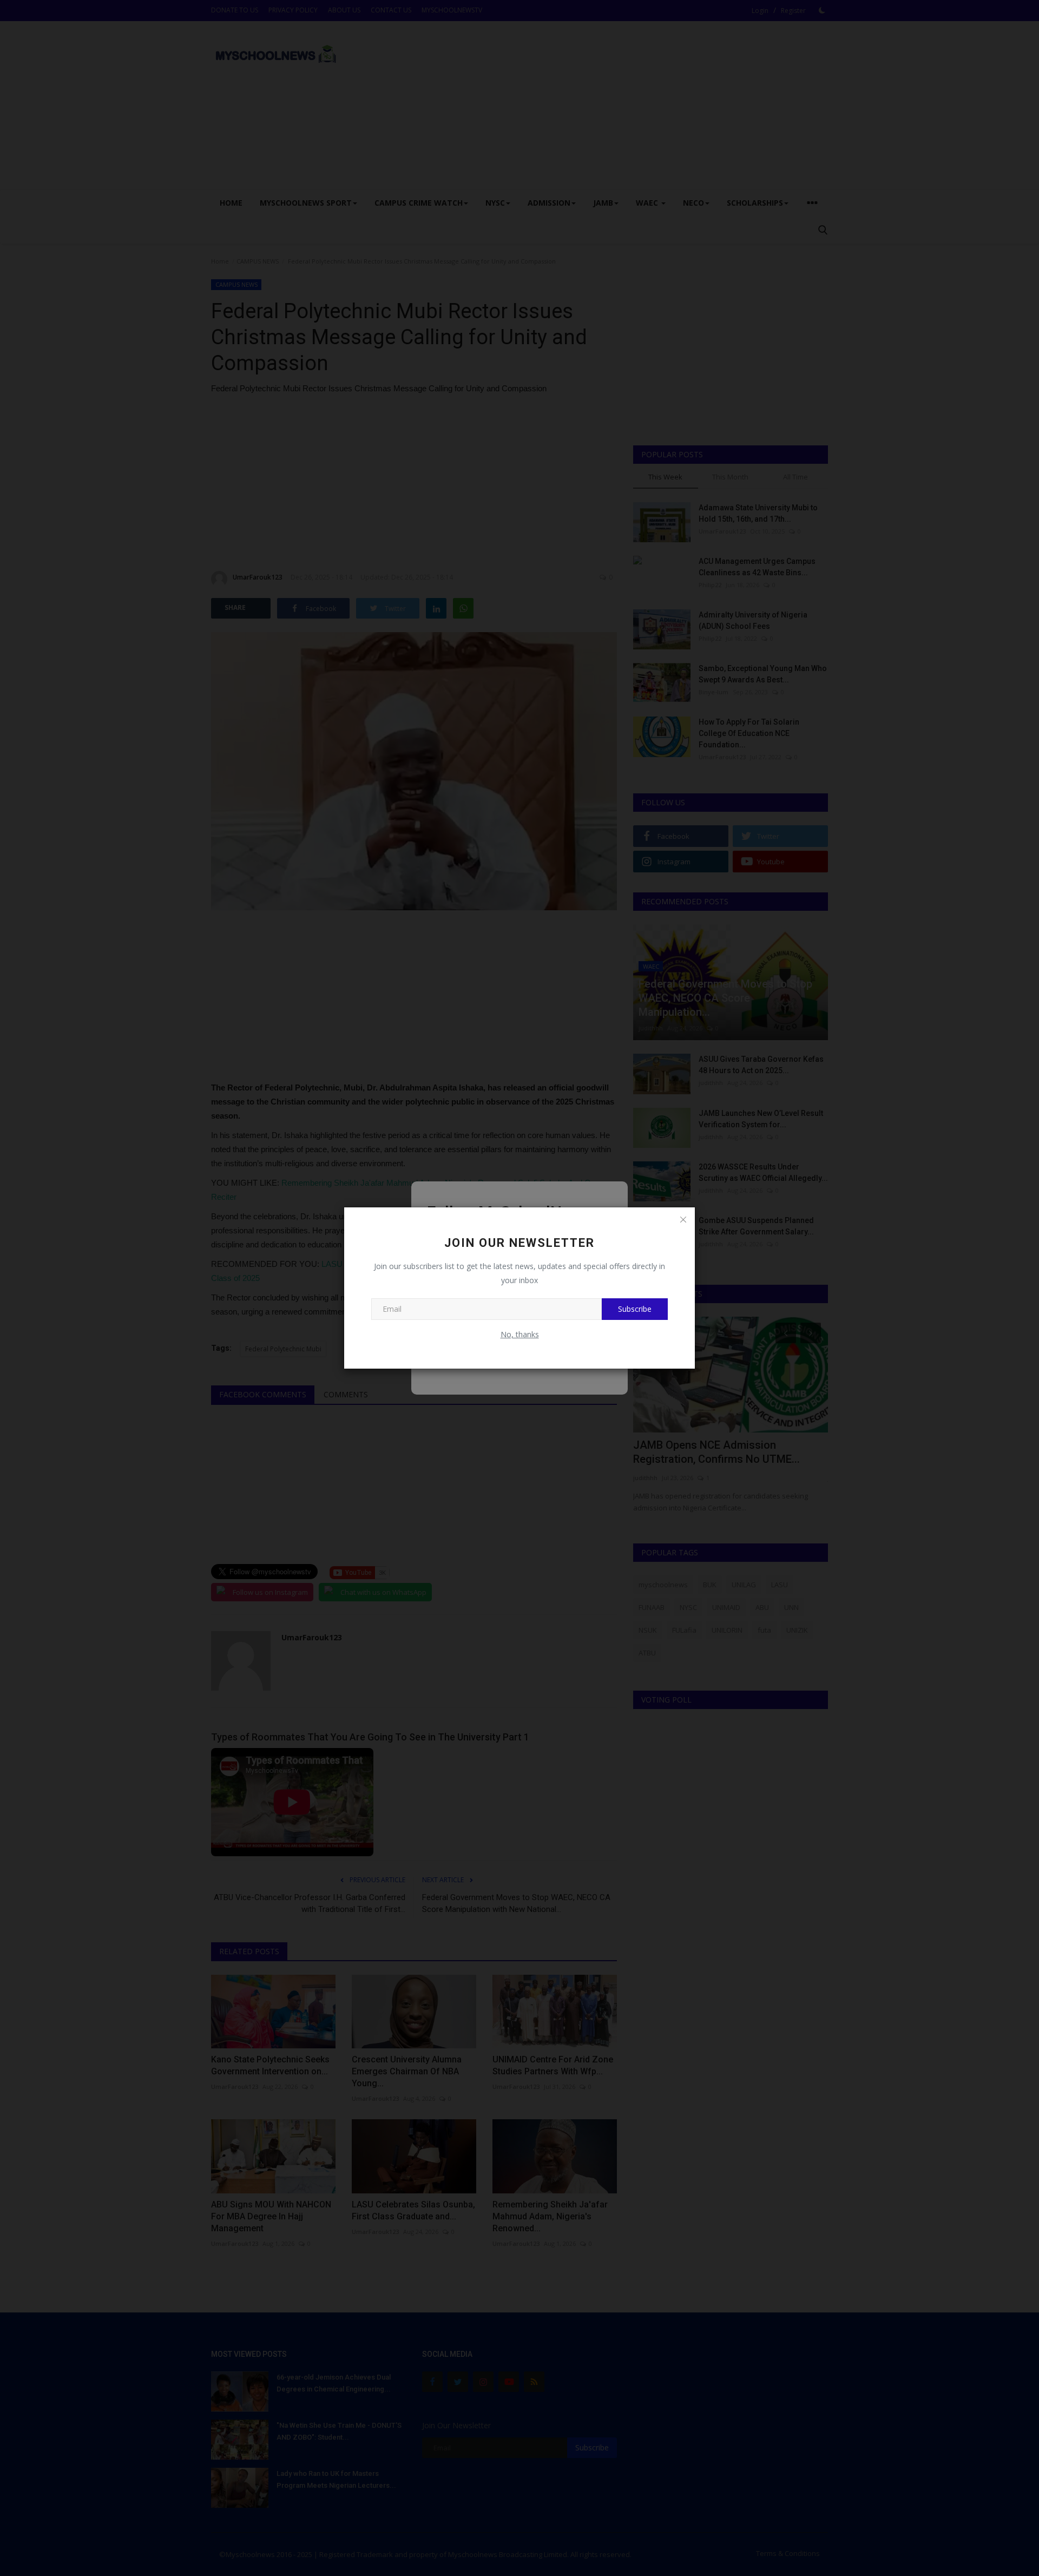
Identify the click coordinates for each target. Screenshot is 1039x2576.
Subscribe (635, 1309)
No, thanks (520, 1334)
